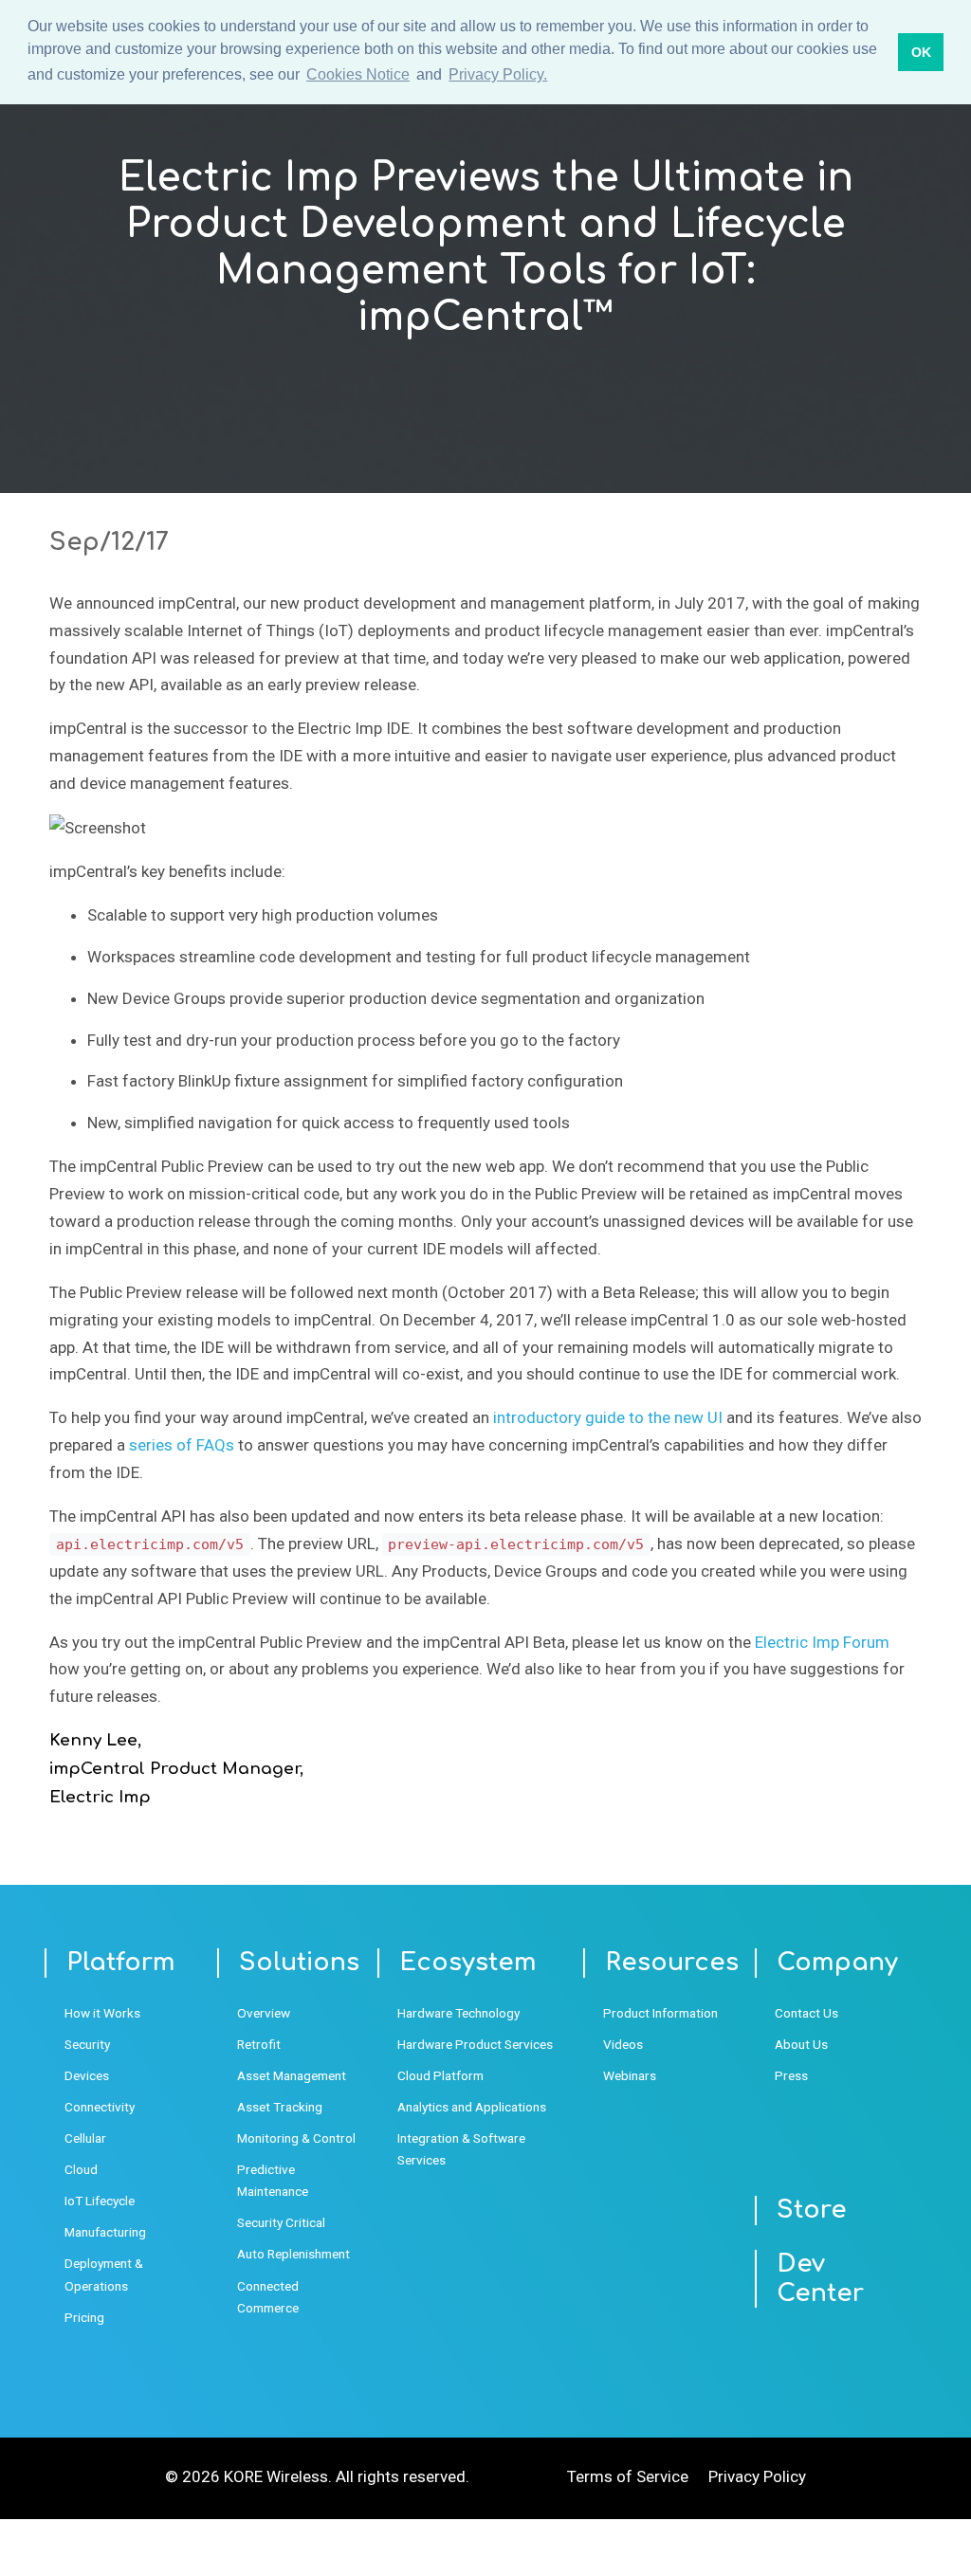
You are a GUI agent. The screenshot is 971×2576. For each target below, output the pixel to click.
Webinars (630, 2075)
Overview (264, 2013)
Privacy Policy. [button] (498, 74)
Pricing (84, 2317)
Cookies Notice (358, 74)
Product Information (660, 2013)
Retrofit (259, 2044)
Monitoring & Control (296, 2138)
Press (791, 2075)
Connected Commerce (268, 2297)
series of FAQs (182, 1445)
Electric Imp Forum (822, 1642)
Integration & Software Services (461, 2149)
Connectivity (100, 2107)
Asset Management (292, 2075)
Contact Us (806, 2013)
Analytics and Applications (472, 2107)
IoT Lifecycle (100, 2201)
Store (812, 2210)
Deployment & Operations (104, 2274)
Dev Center (820, 2279)
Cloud (81, 2169)
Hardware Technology (458, 2013)
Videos (623, 2044)
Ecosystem (468, 1963)
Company (837, 1963)
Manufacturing (105, 2232)
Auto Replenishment (293, 2254)
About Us (801, 2044)
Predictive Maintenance (273, 2180)
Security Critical (281, 2222)
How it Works (102, 2013)
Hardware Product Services (475, 2044)
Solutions (299, 1963)
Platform (121, 1963)
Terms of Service (628, 2476)
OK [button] (921, 52)
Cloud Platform (440, 2075)
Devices (87, 2075)
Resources (672, 1963)
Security (87, 2044)
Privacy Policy (757, 2476)
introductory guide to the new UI (608, 1417)
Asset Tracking (280, 2107)
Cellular (85, 2138)
